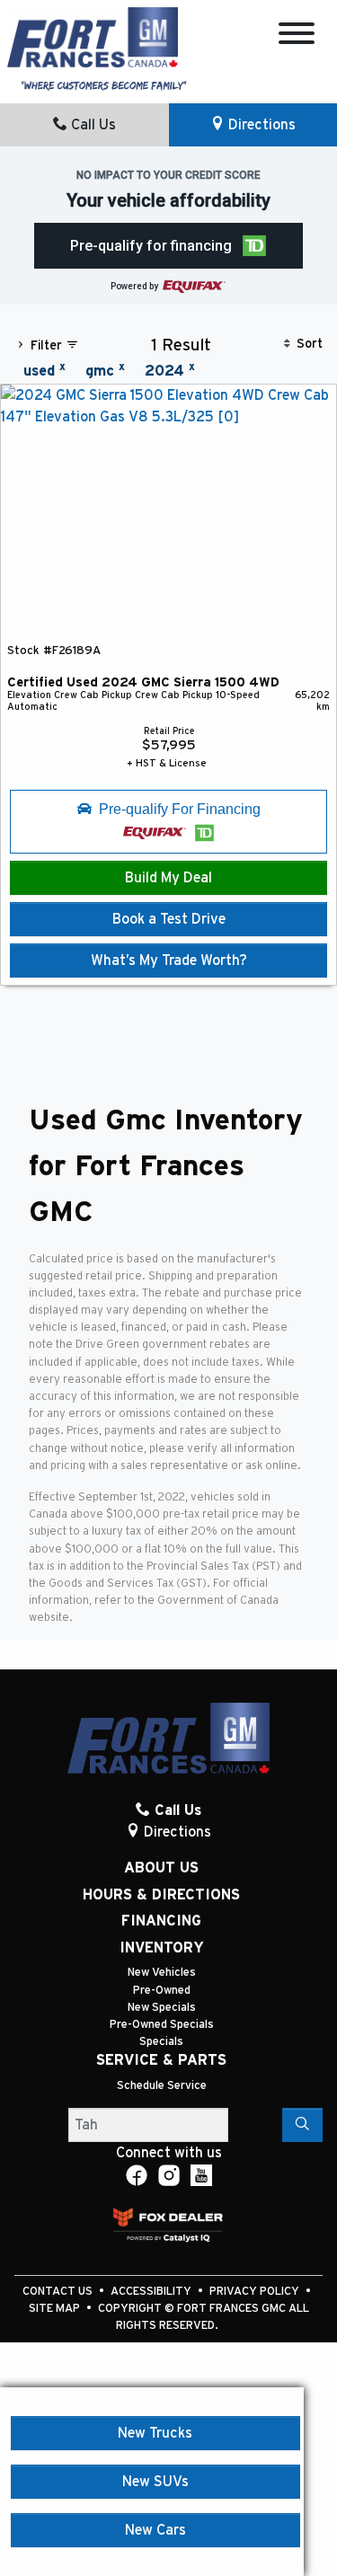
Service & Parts (161, 2060)
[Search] (302, 2125)
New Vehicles (162, 1973)
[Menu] (297, 36)
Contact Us (59, 2292)
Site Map (56, 2309)
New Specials (162, 2008)
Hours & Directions (161, 1895)
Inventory (162, 1948)
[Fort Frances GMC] (93, 36)
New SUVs (155, 2482)
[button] (168, 246)
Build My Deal (168, 878)
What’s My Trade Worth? (169, 960)
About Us (161, 1868)
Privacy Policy (256, 2292)
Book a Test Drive (169, 919)
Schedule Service (162, 2086)
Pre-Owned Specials (162, 2025)
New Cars (155, 2530)
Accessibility (152, 2292)
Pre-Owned (162, 1991)
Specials (161, 2042)
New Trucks (155, 2433)
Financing (161, 1921)
